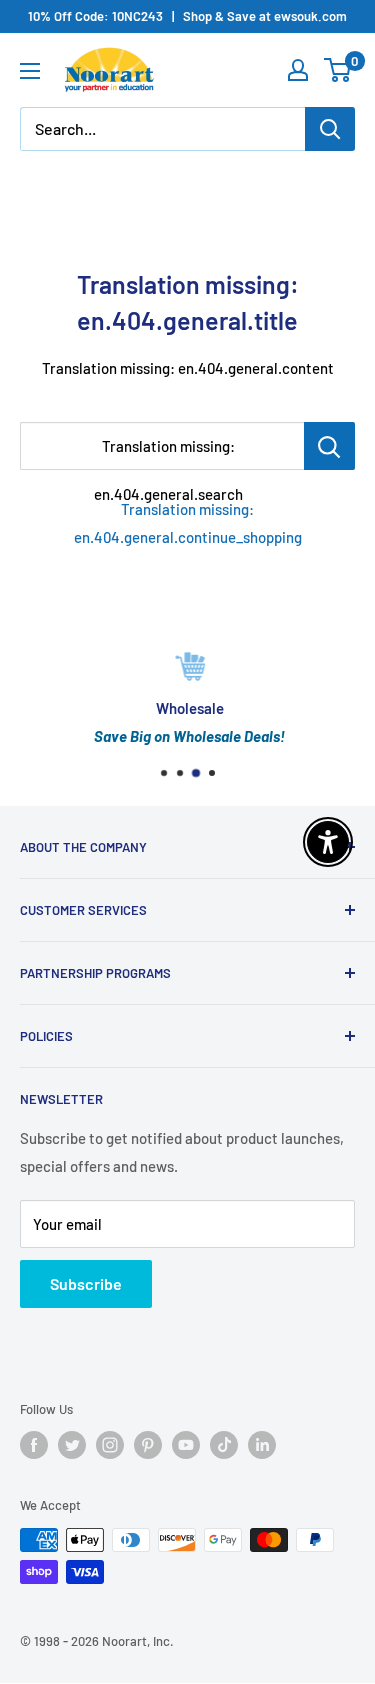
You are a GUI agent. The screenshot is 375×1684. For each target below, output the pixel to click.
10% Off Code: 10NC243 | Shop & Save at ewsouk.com (187, 16)
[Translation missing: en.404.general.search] (329, 446)
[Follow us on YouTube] (186, 1445)
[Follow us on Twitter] (72, 1445)
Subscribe (86, 1283)
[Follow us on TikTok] (224, 1445)
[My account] (298, 70)
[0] (338, 70)
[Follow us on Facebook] (34, 1445)
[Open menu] (30, 71)
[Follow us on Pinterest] (148, 1445)
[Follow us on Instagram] (110, 1445)
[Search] (330, 129)
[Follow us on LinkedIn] (262, 1445)
